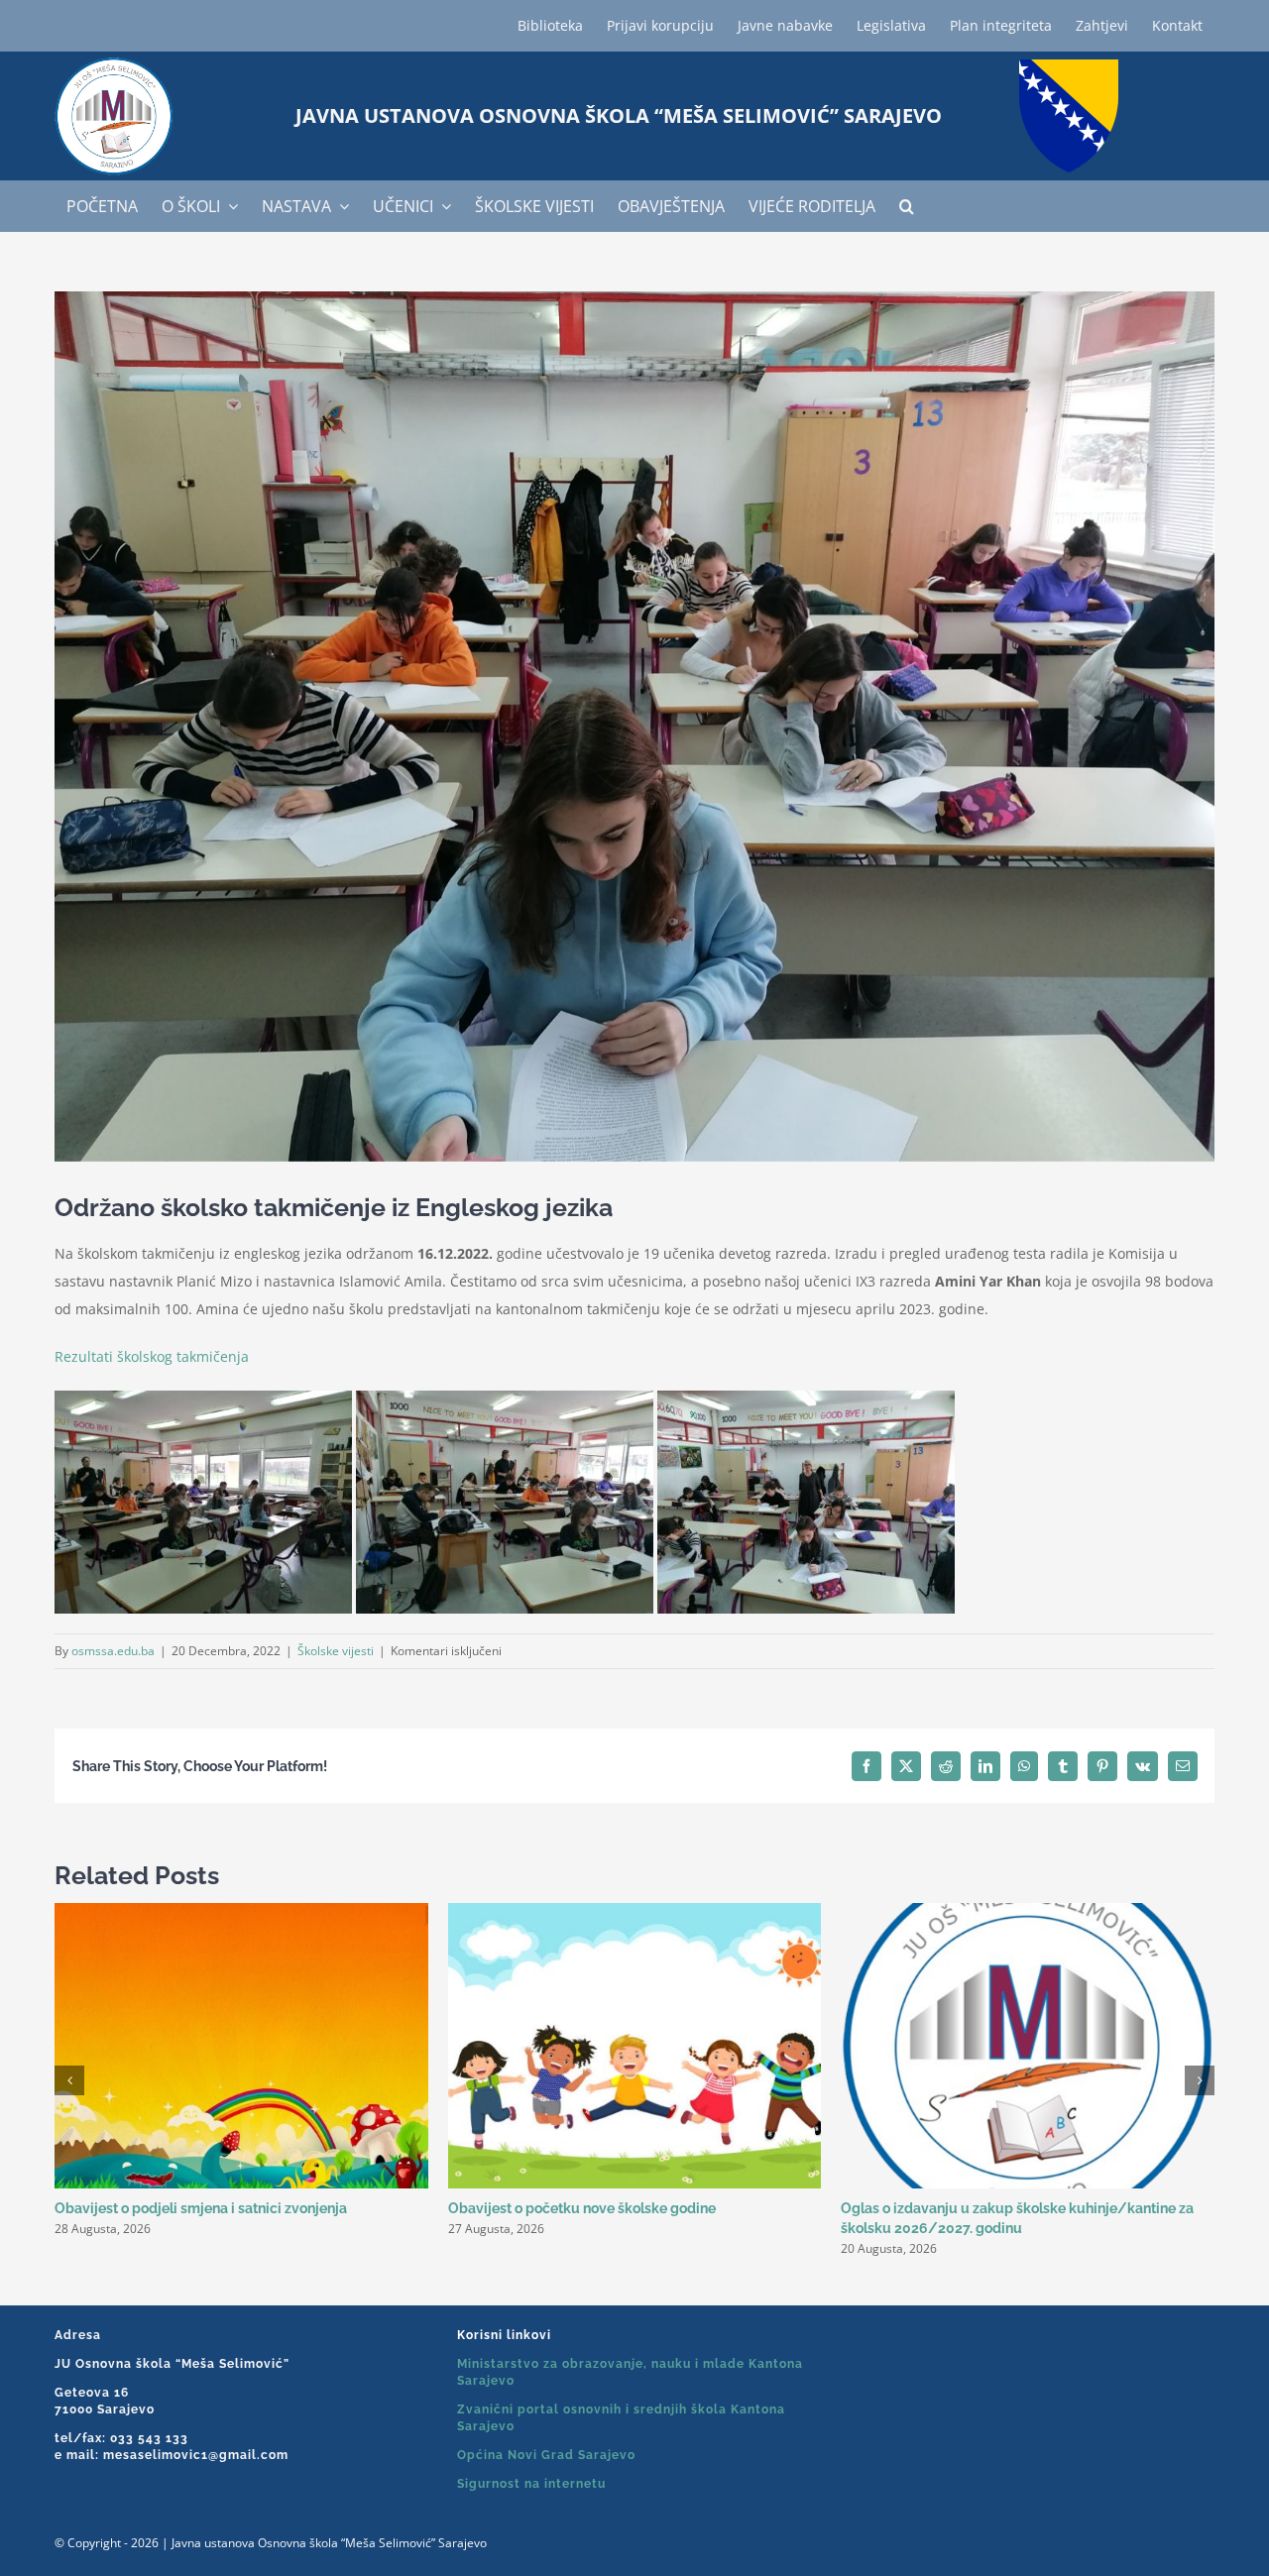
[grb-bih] (1069, 66)
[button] (907, 206)
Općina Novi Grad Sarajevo (546, 2455)
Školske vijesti (336, 1651)
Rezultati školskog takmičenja (152, 1356)
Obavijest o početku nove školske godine (582, 2208)
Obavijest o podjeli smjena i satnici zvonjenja (201, 2208)
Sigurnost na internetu (531, 2484)
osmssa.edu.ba (113, 1651)
